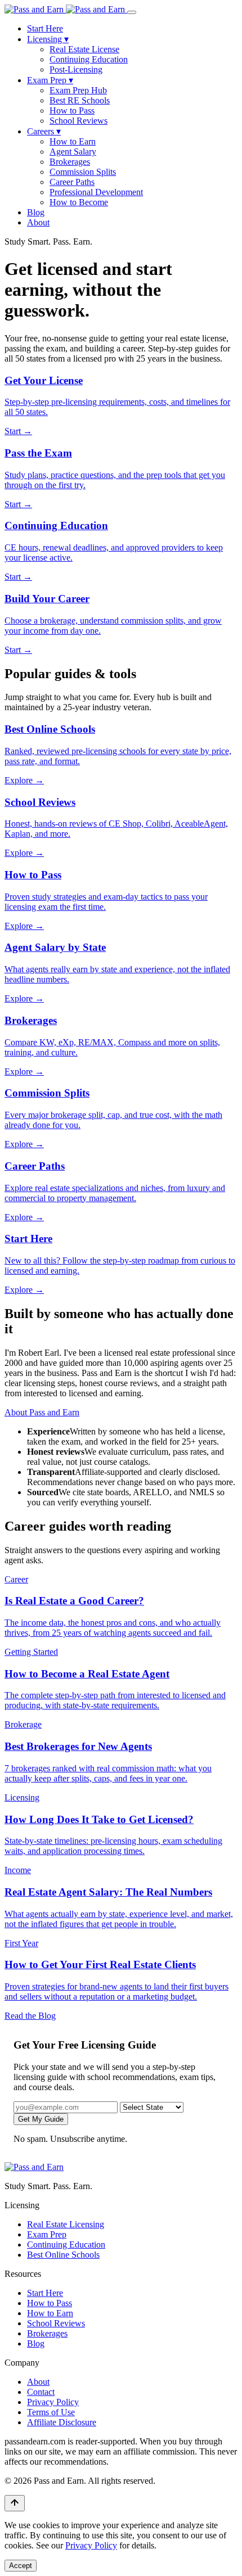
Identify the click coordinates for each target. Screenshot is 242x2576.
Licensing (48, 39)
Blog (36, 212)
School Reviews (79, 121)
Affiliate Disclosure (62, 2422)
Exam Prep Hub (78, 90)
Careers (44, 131)
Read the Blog (30, 2016)
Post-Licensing (76, 69)
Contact (41, 2392)
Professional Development (96, 192)
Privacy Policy (53, 2402)
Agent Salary (73, 152)
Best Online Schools (63, 2255)
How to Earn (73, 141)
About (38, 222)
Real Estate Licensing (66, 2224)
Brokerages (70, 162)
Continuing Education (89, 59)
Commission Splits (83, 172)
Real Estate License (84, 49)
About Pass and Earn (42, 1412)
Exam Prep (50, 80)
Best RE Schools (80, 100)
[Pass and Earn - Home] (66, 9)
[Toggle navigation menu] (132, 12)
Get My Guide (41, 2119)
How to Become (79, 202)
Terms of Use (51, 2412)
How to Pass (72, 110)
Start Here (45, 28)
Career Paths (72, 182)
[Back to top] (15, 2503)
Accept (21, 2566)
